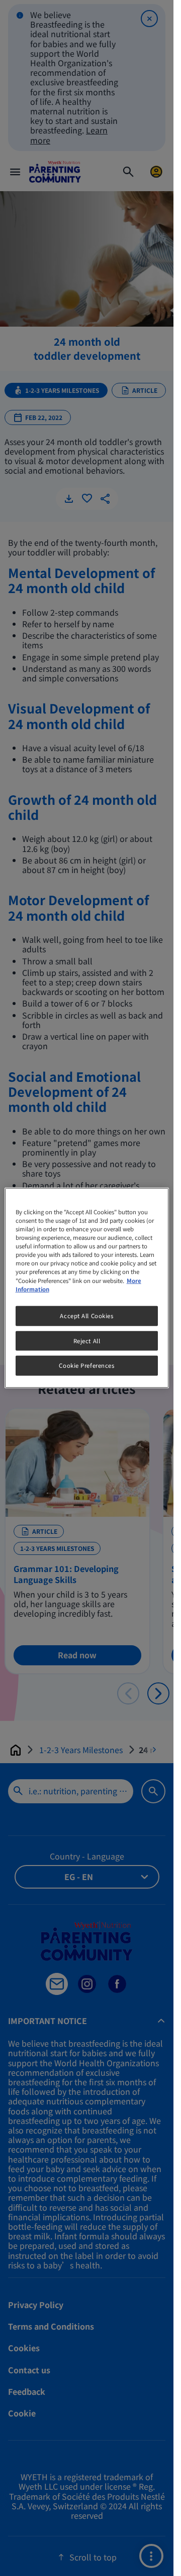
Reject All (87, 1340)
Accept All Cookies (86, 1315)
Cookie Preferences (86, 1365)
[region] (87, 1288)
